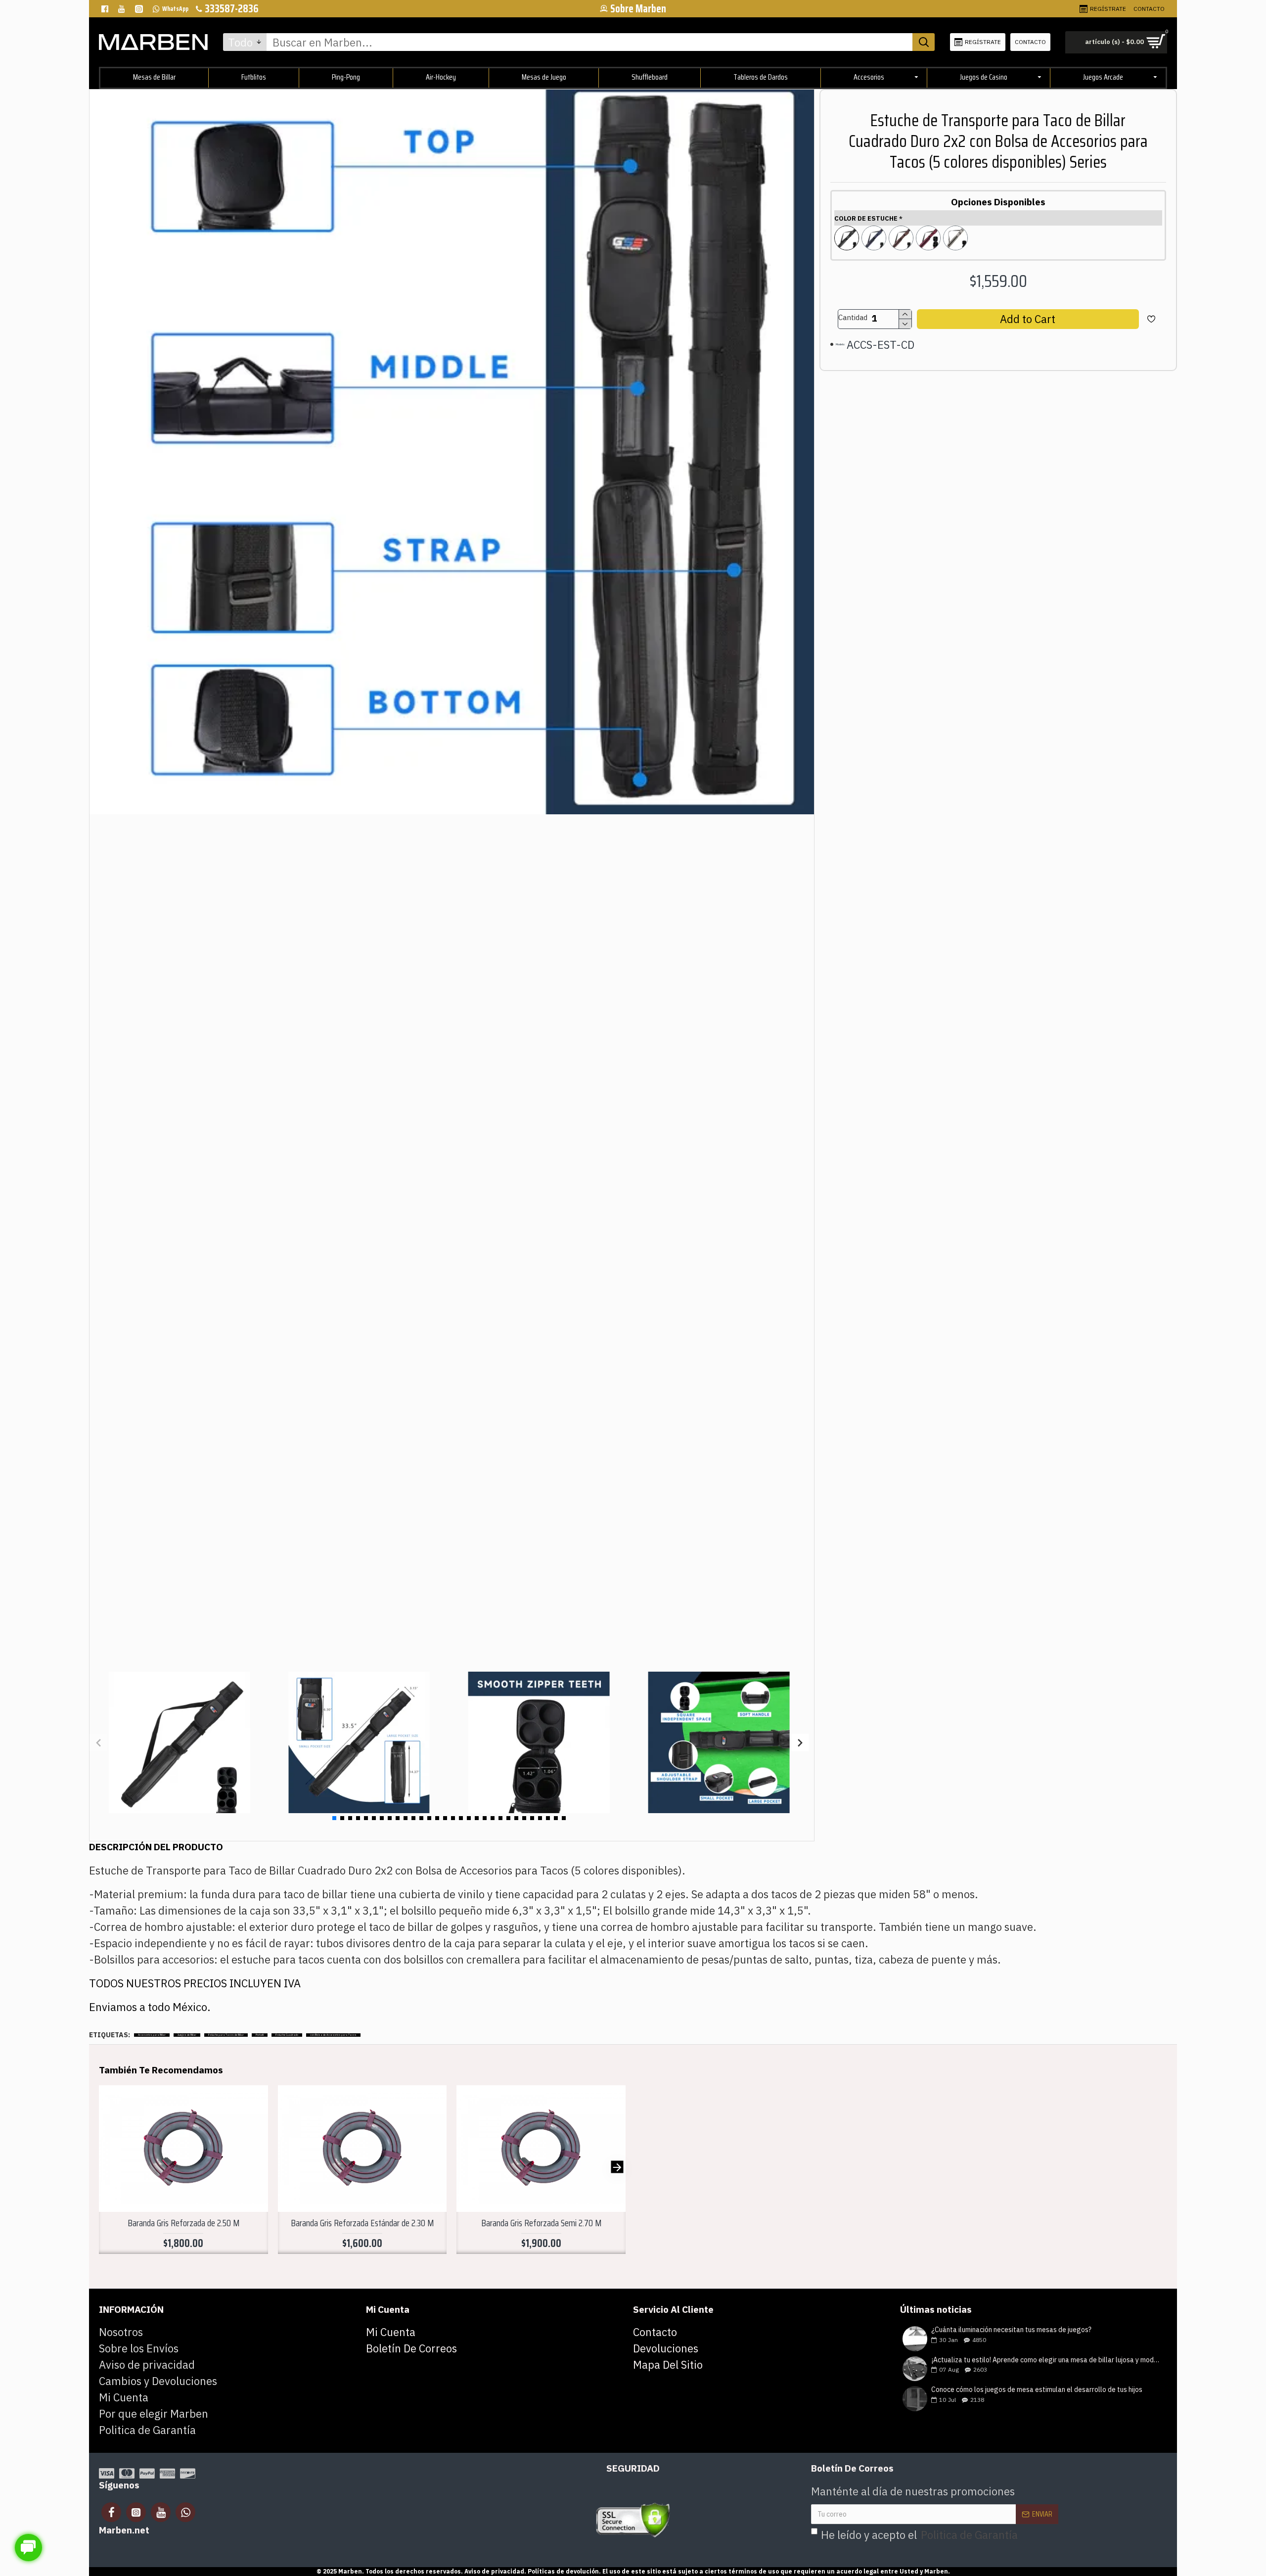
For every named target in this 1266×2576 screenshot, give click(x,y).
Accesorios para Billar (152, 2035)
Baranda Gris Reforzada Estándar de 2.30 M (362, 2223)
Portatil (260, 2035)
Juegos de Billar (187, 2035)
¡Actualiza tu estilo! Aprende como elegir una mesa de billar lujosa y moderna (1046, 2360)
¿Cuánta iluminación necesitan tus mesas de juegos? (1011, 2330)
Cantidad (853, 317)
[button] (98, 1743)
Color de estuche (866, 218)
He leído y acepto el (919, 2535)
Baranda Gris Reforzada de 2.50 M (183, 2223)
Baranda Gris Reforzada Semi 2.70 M (541, 2223)
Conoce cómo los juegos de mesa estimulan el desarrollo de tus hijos (1037, 2390)
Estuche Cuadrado (287, 2035)
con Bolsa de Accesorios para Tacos (333, 2035)
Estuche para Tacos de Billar (226, 2035)
